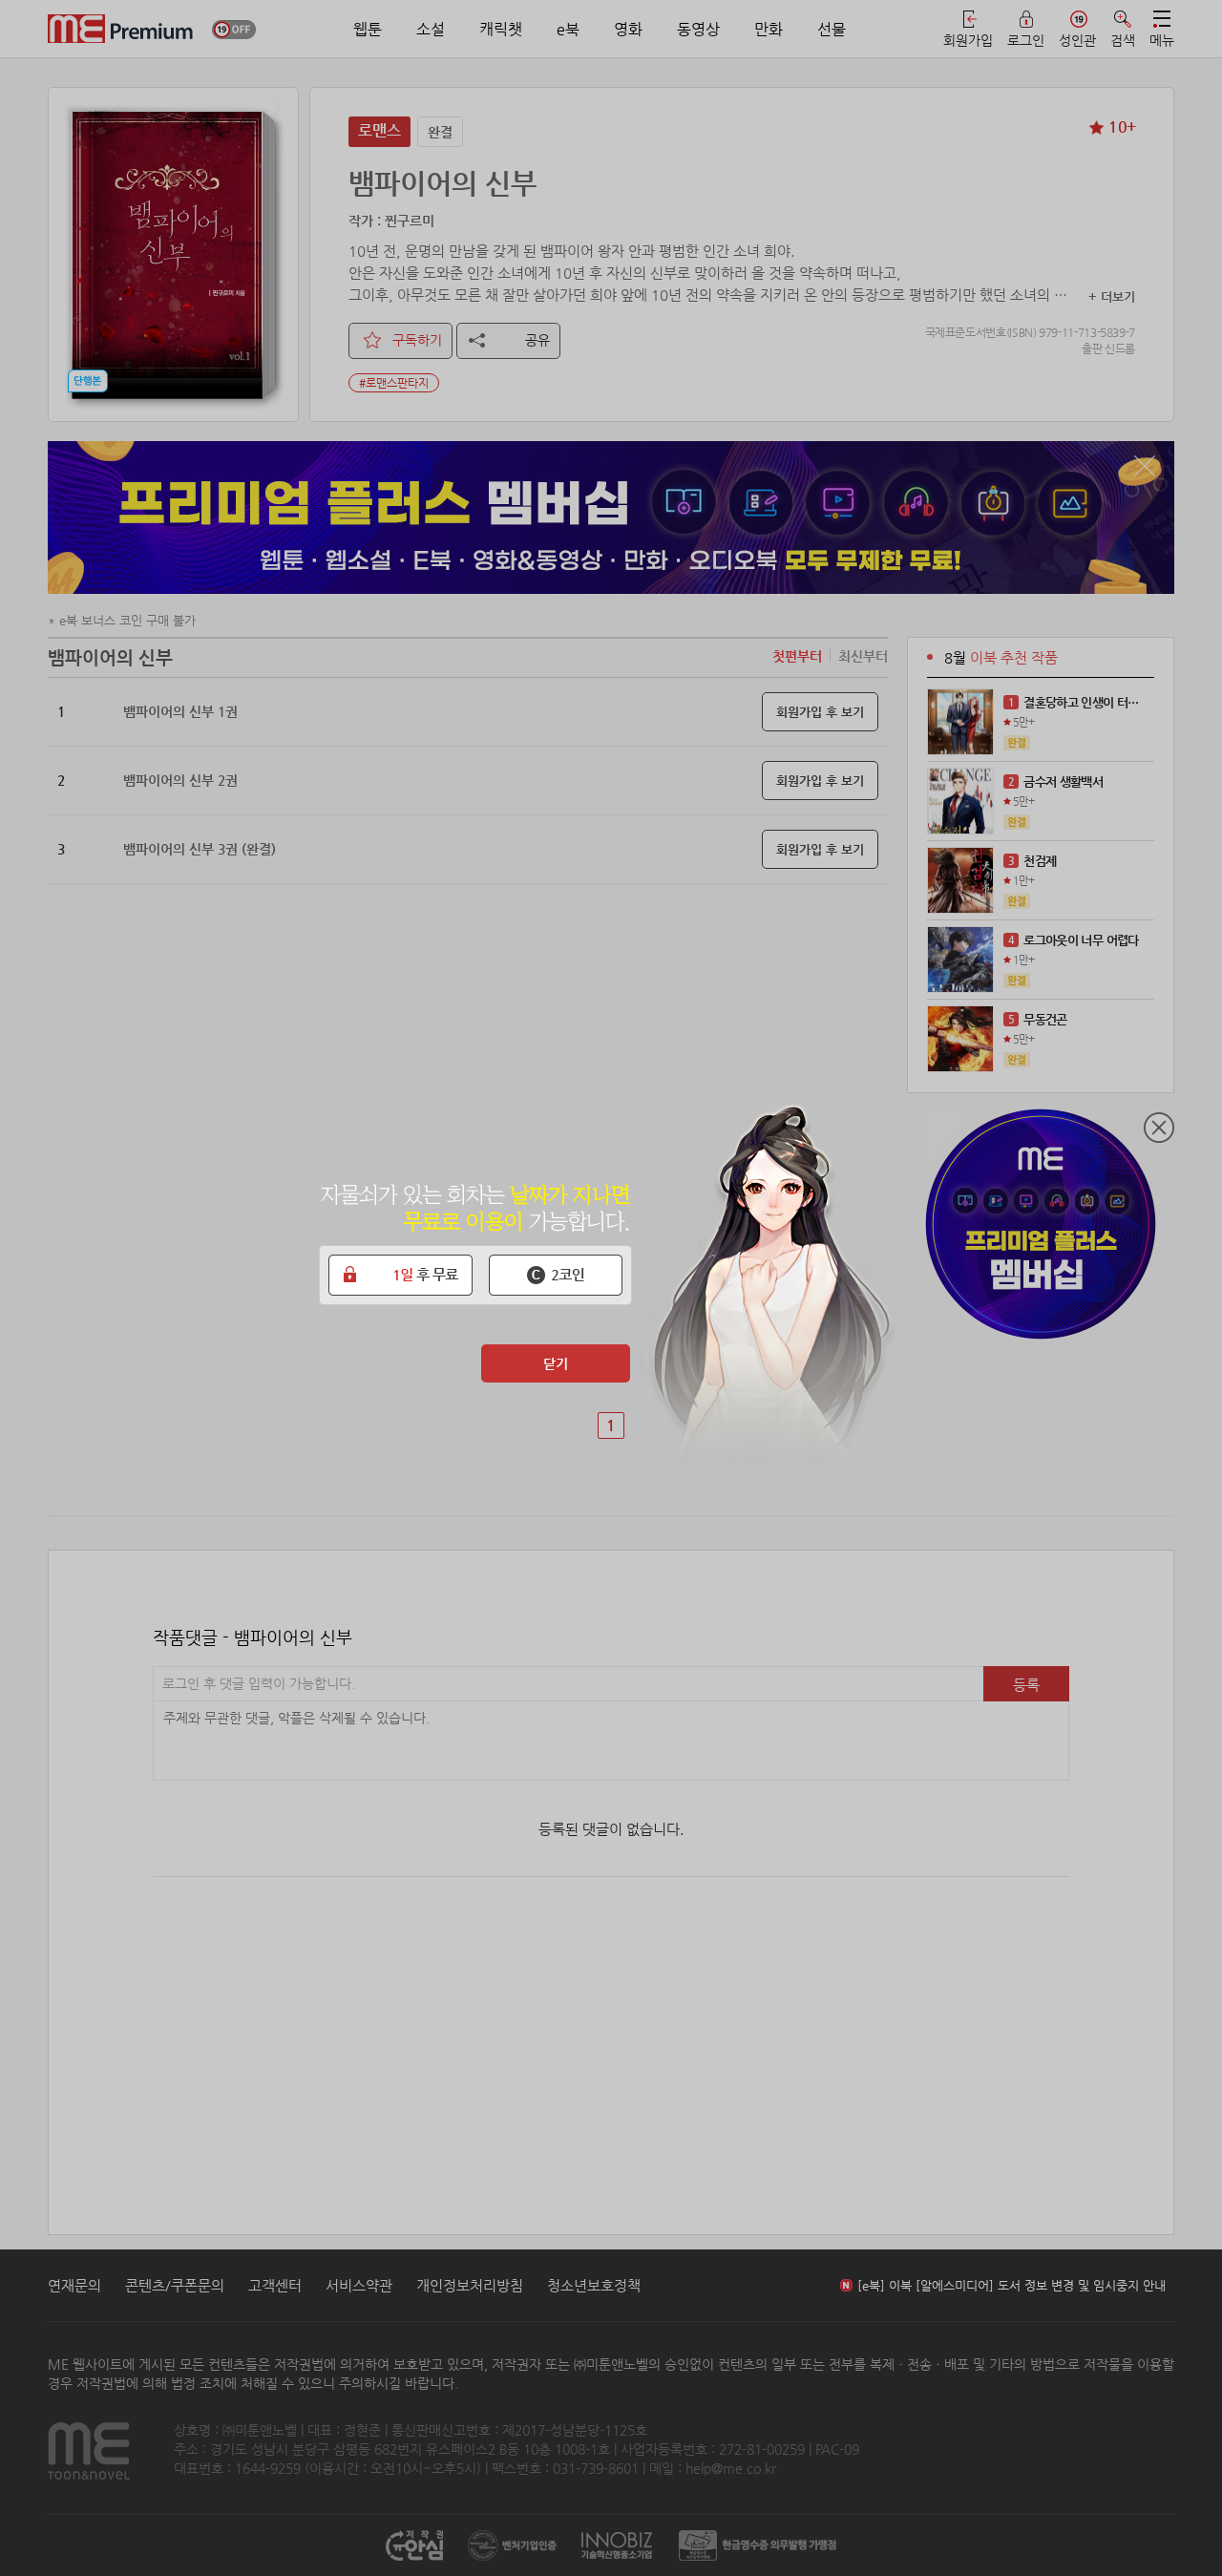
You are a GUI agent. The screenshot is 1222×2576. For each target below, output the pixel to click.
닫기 (556, 1363)
